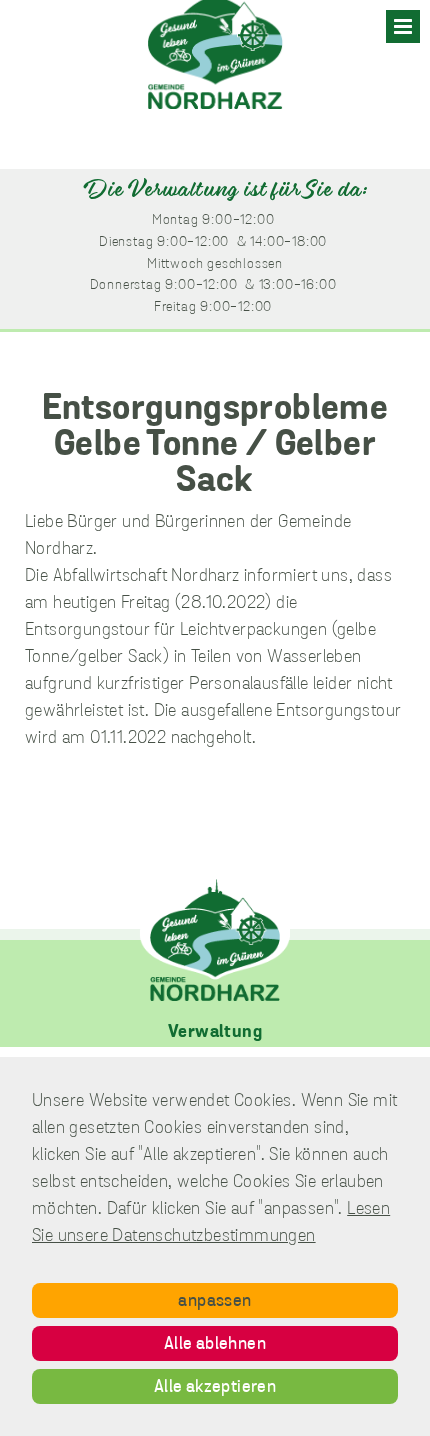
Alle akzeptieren (215, 1388)
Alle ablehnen (215, 1345)
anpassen (214, 1302)
